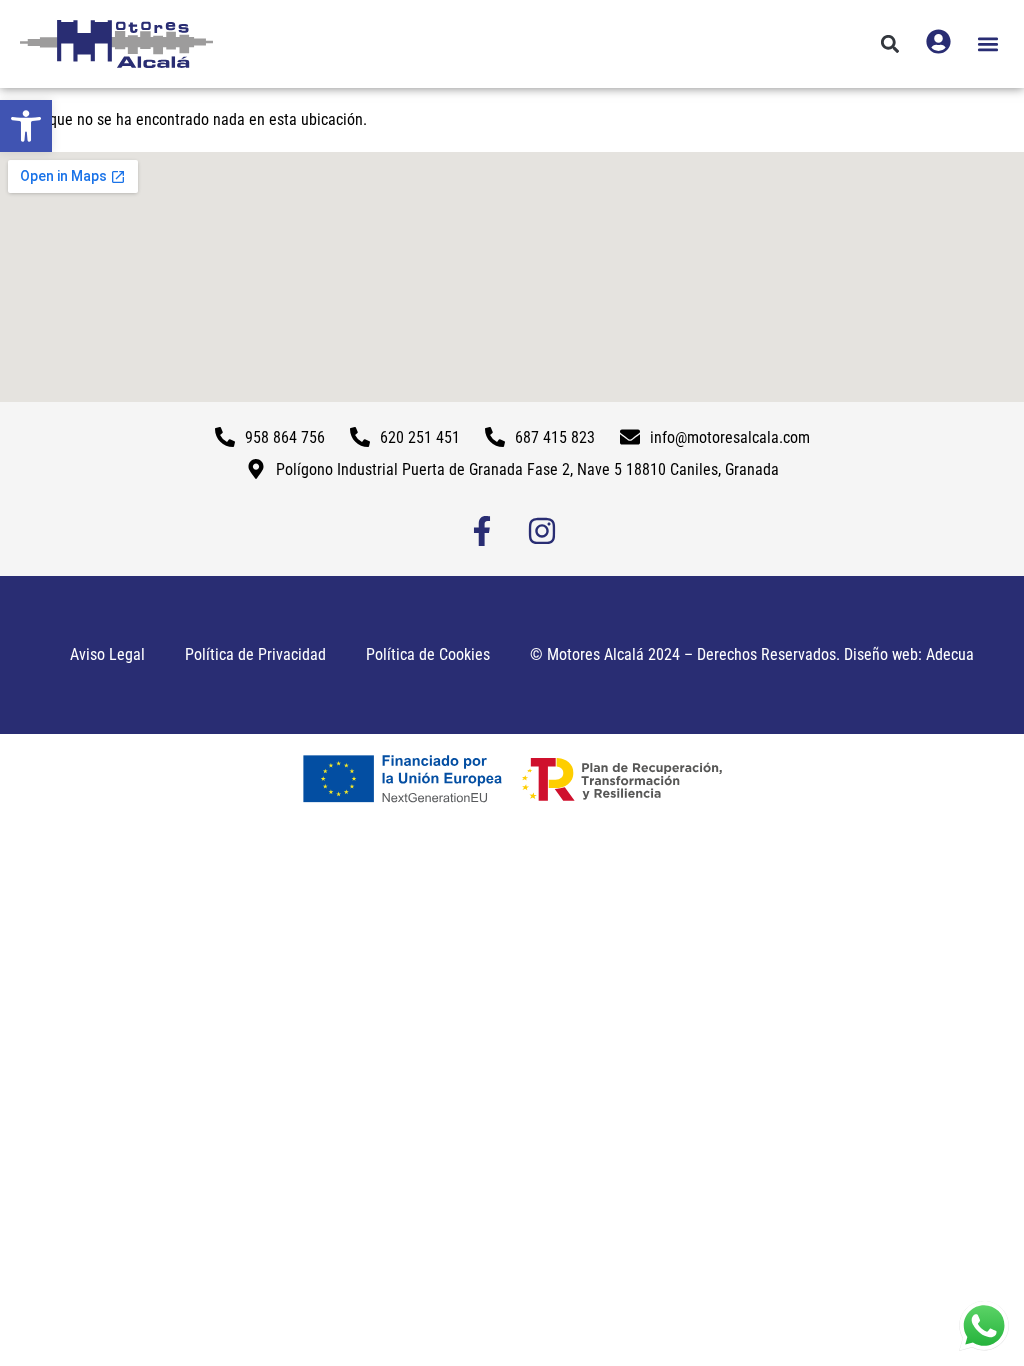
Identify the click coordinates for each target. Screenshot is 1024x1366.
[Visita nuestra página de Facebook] (482, 531)
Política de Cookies (428, 654)
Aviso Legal (107, 654)
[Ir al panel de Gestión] (938, 41)
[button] (26, 126)
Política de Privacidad (255, 654)
